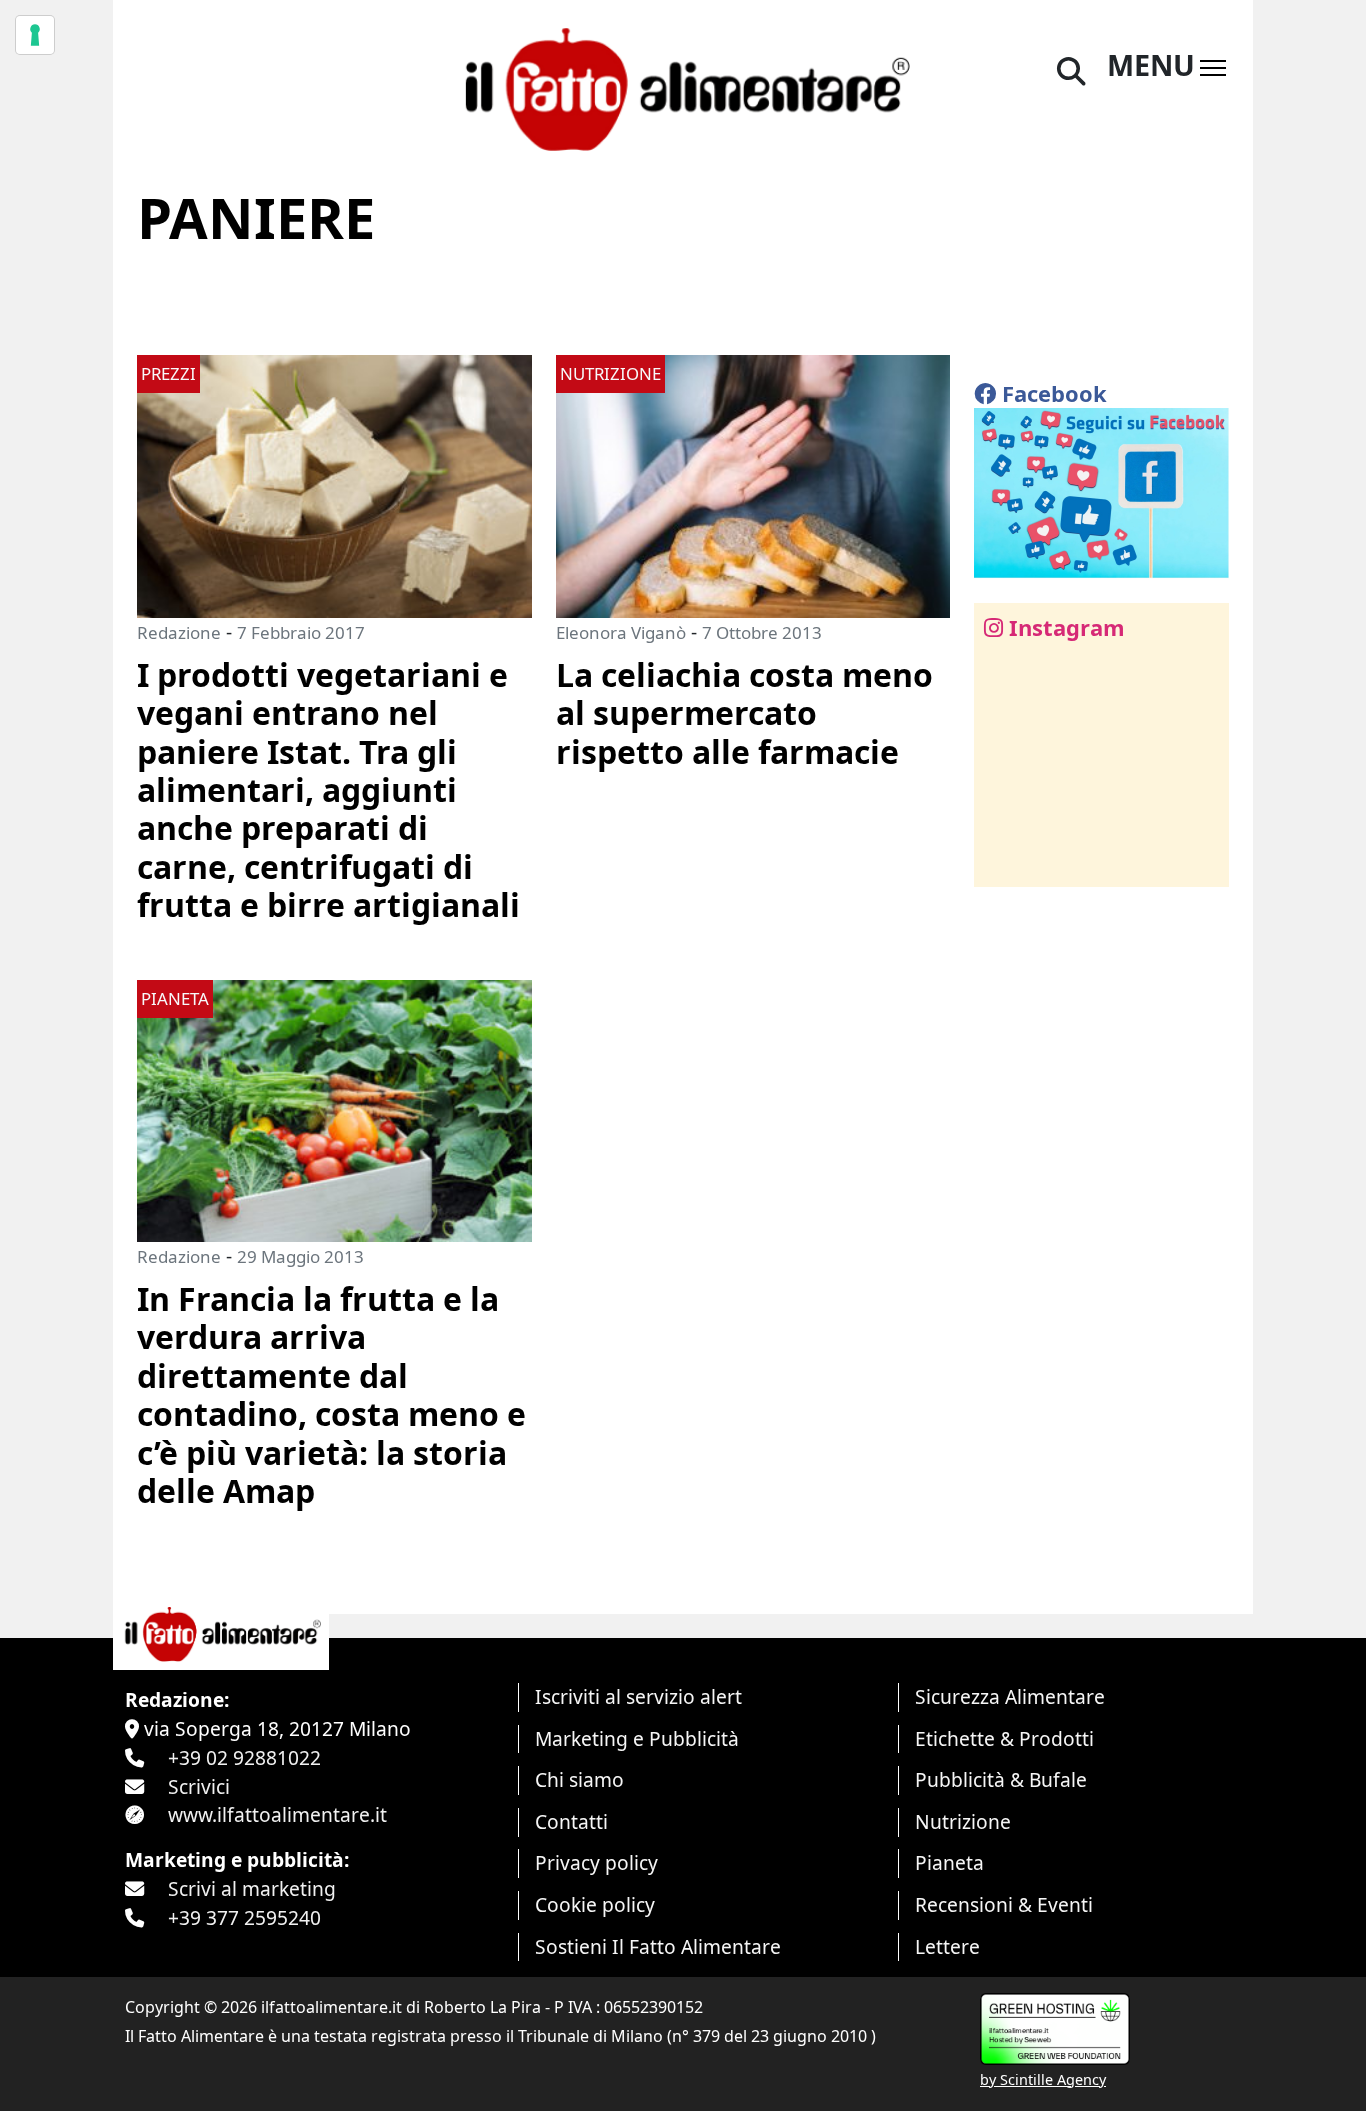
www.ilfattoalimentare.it (277, 1814)
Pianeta (949, 1862)
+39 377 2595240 (244, 1917)
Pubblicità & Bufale (1001, 1779)
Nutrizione (963, 1821)
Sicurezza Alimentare (1010, 1696)
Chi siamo (579, 1779)
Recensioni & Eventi (1004, 1904)
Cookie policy (595, 1904)
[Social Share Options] (1003, 860)
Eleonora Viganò (621, 632)
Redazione (179, 632)
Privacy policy (596, 1862)
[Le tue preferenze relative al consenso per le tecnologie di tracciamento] (35, 35)
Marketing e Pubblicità (637, 1738)
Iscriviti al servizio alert (638, 1696)
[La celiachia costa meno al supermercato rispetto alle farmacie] (753, 484)
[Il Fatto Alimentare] (683, 86)
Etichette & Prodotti (1004, 1738)
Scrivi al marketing (252, 1888)
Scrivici (199, 1786)
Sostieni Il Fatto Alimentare (658, 1946)
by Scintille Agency (1043, 2079)
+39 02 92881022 (244, 1757)
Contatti (571, 1821)
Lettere (947, 1946)
